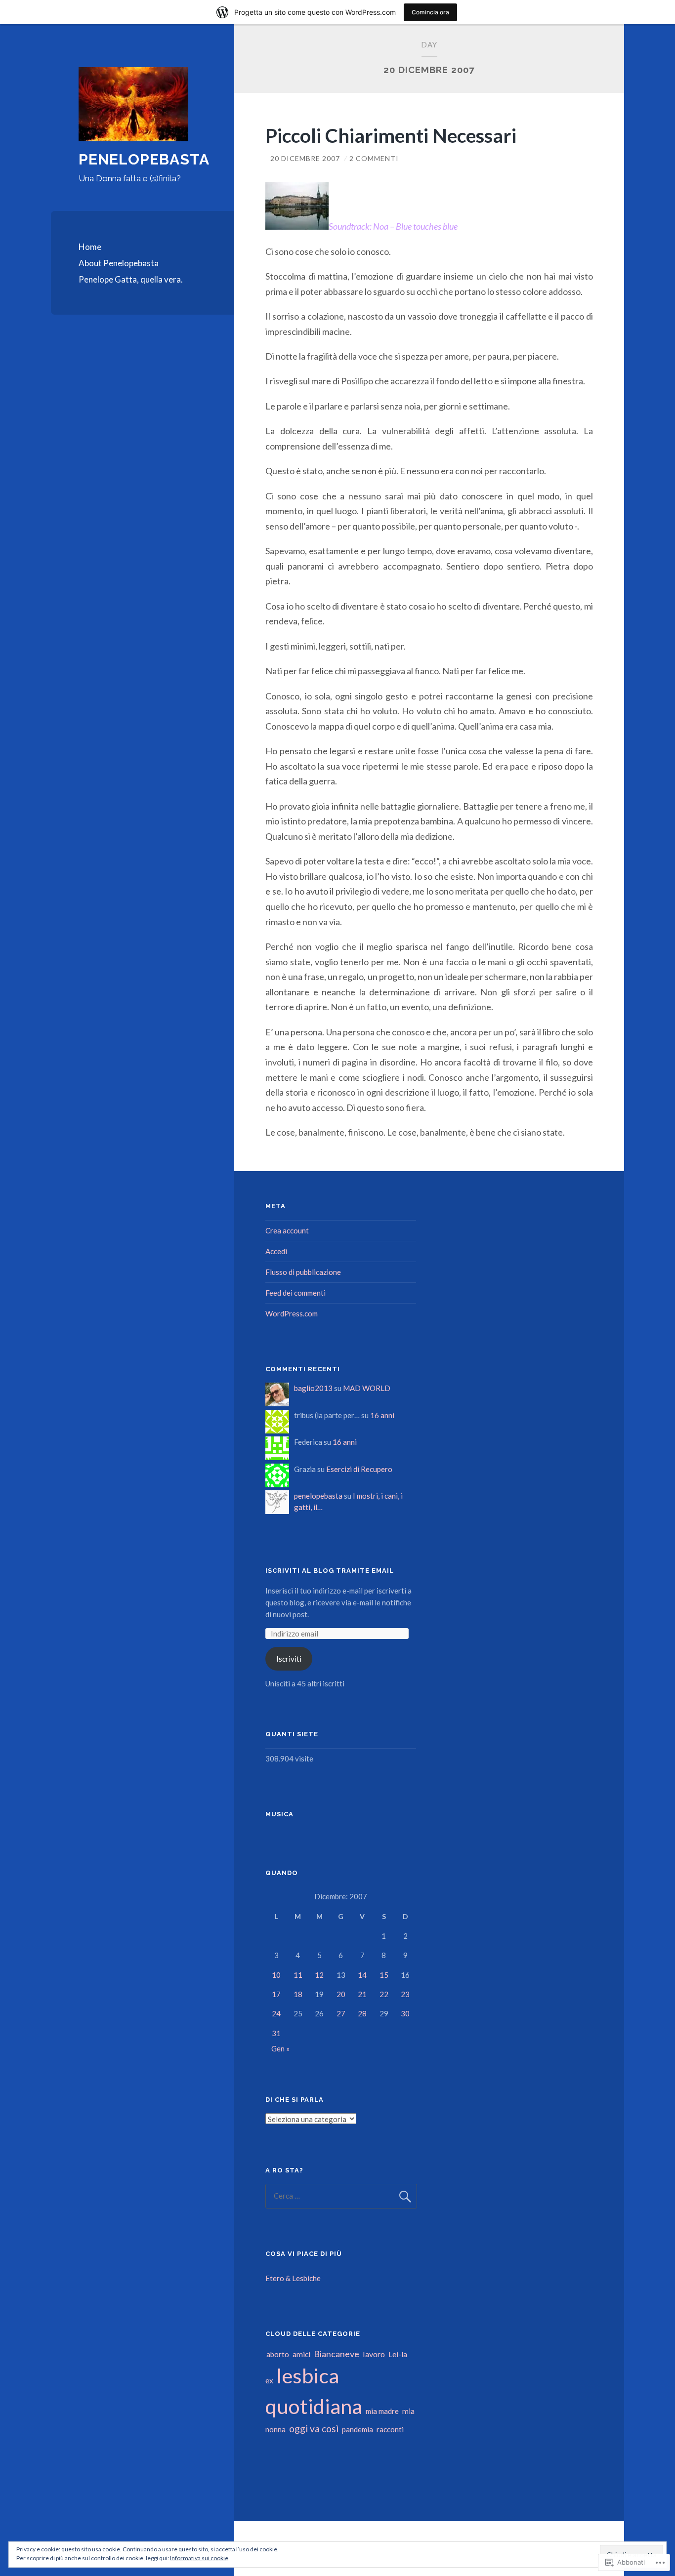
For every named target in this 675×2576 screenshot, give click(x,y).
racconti (390, 2429)
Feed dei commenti (295, 1293)
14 (362, 1975)
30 (405, 2013)
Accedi (276, 1251)
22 (384, 1994)
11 (298, 1975)
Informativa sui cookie (199, 2558)
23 (405, 1994)
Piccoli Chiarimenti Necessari (391, 135)
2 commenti (374, 158)
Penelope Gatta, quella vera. (131, 279)
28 (362, 2013)
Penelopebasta (144, 159)
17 (276, 1994)
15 (384, 1975)
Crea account (287, 1230)
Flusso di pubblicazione (303, 1272)
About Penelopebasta (119, 263)
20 (341, 1994)
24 (276, 2013)
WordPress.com (292, 1313)
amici (301, 2354)
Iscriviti (289, 1659)
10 (276, 1975)
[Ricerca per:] (341, 2196)
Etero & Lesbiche (293, 2278)
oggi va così (314, 2429)
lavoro (374, 2354)
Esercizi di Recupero (359, 1469)
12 (319, 1975)
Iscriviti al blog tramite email (330, 1571)
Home (90, 247)
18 (298, 1994)
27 (341, 2013)
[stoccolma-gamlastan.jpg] (297, 226)
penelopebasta (318, 1496)
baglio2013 (313, 1388)
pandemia (358, 2429)
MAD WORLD (367, 1388)
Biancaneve (337, 2354)
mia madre (382, 2411)
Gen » (280, 2048)
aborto (278, 2354)
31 (276, 2033)
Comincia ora (430, 12)
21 (362, 1994)
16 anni (382, 1415)
